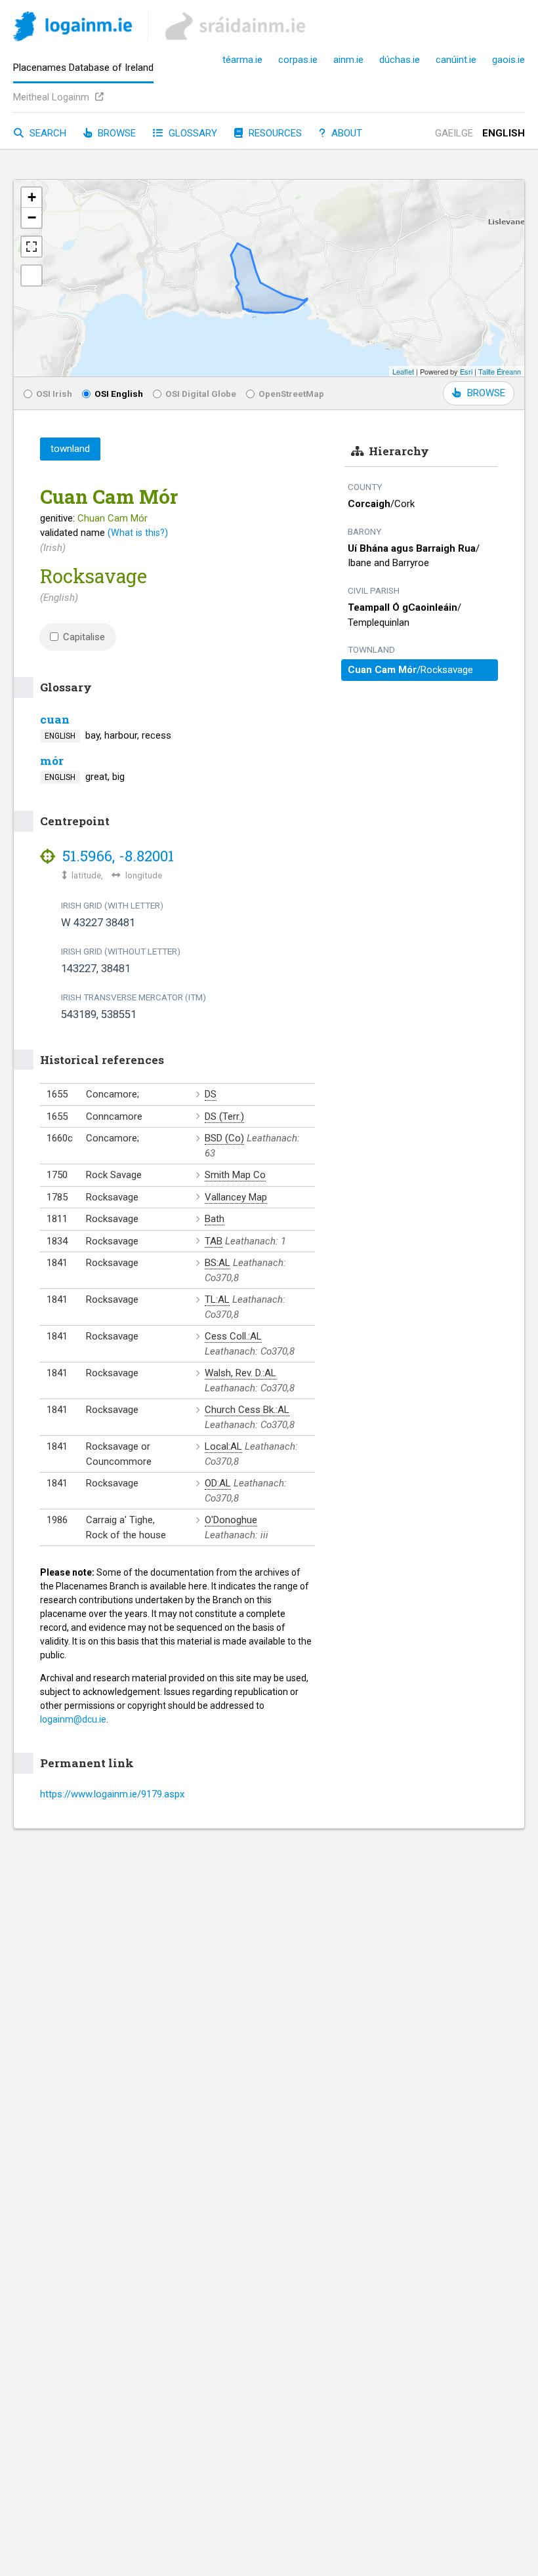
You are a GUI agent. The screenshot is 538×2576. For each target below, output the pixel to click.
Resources (274, 133)
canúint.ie (456, 60)
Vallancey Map (236, 1197)
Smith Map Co (235, 1175)
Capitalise (84, 637)
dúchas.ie (400, 60)
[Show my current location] (31, 276)
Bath (215, 1219)
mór (52, 761)
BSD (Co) (224, 1138)
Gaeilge (454, 133)
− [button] (32, 217)
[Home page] (72, 29)
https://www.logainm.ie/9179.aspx (112, 1794)
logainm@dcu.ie (73, 1719)
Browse (115, 133)
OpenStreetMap (291, 394)
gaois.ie (508, 60)
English (504, 133)
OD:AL (218, 1483)
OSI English (119, 394)
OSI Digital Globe (201, 394)
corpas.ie (298, 60)
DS (211, 1094)
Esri (466, 371)
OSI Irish (54, 394)
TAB (214, 1241)
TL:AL (217, 1299)
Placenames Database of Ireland (83, 68)
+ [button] (32, 197)
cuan (55, 719)
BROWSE (486, 393)
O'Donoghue (231, 1520)
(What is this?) (138, 533)
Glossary (192, 133)
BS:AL (217, 1263)
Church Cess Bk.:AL (247, 1410)
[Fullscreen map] (31, 247)
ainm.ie (348, 60)
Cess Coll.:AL (233, 1336)
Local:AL (223, 1446)
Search (47, 133)
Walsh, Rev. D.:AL (240, 1373)
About (345, 133)
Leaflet (403, 371)
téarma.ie (242, 60)
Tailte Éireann (500, 371)
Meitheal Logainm (52, 97)
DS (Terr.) (224, 1116)
